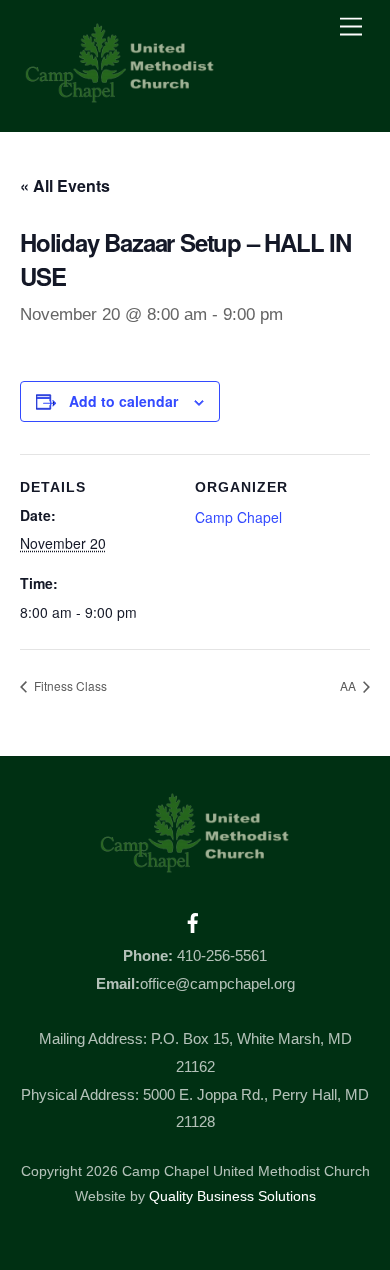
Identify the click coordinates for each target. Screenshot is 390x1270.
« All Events (65, 185)
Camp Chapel (238, 517)
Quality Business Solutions (232, 1196)
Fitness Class (69, 685)
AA (349, 685)
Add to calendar (123, 401)
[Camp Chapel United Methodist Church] (120, 95)
